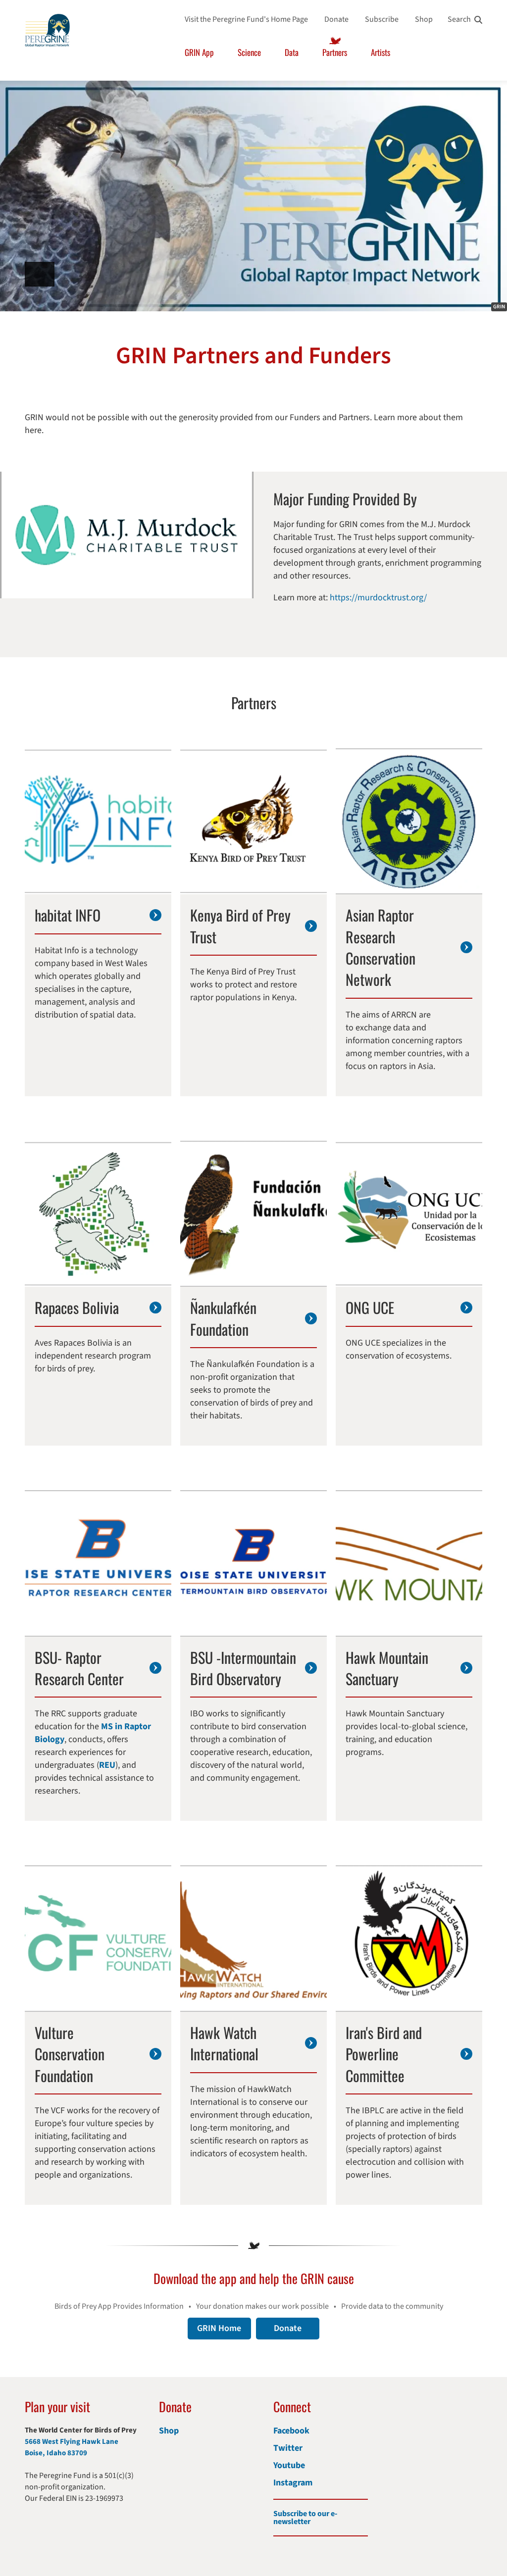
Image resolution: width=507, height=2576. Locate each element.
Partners (335, 52)
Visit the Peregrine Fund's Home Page (246, 19)
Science (249, 52)
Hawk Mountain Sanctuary (387, 1668)
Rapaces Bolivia (77, 1307)
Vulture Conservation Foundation (70, 2054)
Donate (336, 19)
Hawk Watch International (224, 2043)
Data (292, 52)
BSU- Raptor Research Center (79, 1668)
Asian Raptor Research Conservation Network (380, 947)
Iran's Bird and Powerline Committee (384, 2054)
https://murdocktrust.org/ (378, 598)
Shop (424, 19)
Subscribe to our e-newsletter (305, 2518)
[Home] (47, 30)
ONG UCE (370, 1307)
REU (107, 1765)
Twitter (288, 2448)
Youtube (289, 2465)
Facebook (291, 2431)
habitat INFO (68, 915)
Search (459, 19)
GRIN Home (219, 2328)
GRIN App (199, 52)
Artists (380, 52)
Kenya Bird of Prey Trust (240, 926)
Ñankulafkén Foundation (223, 1318)
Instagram (293, 2483)
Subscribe (382, 19)
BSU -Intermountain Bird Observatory (243, 1668)
